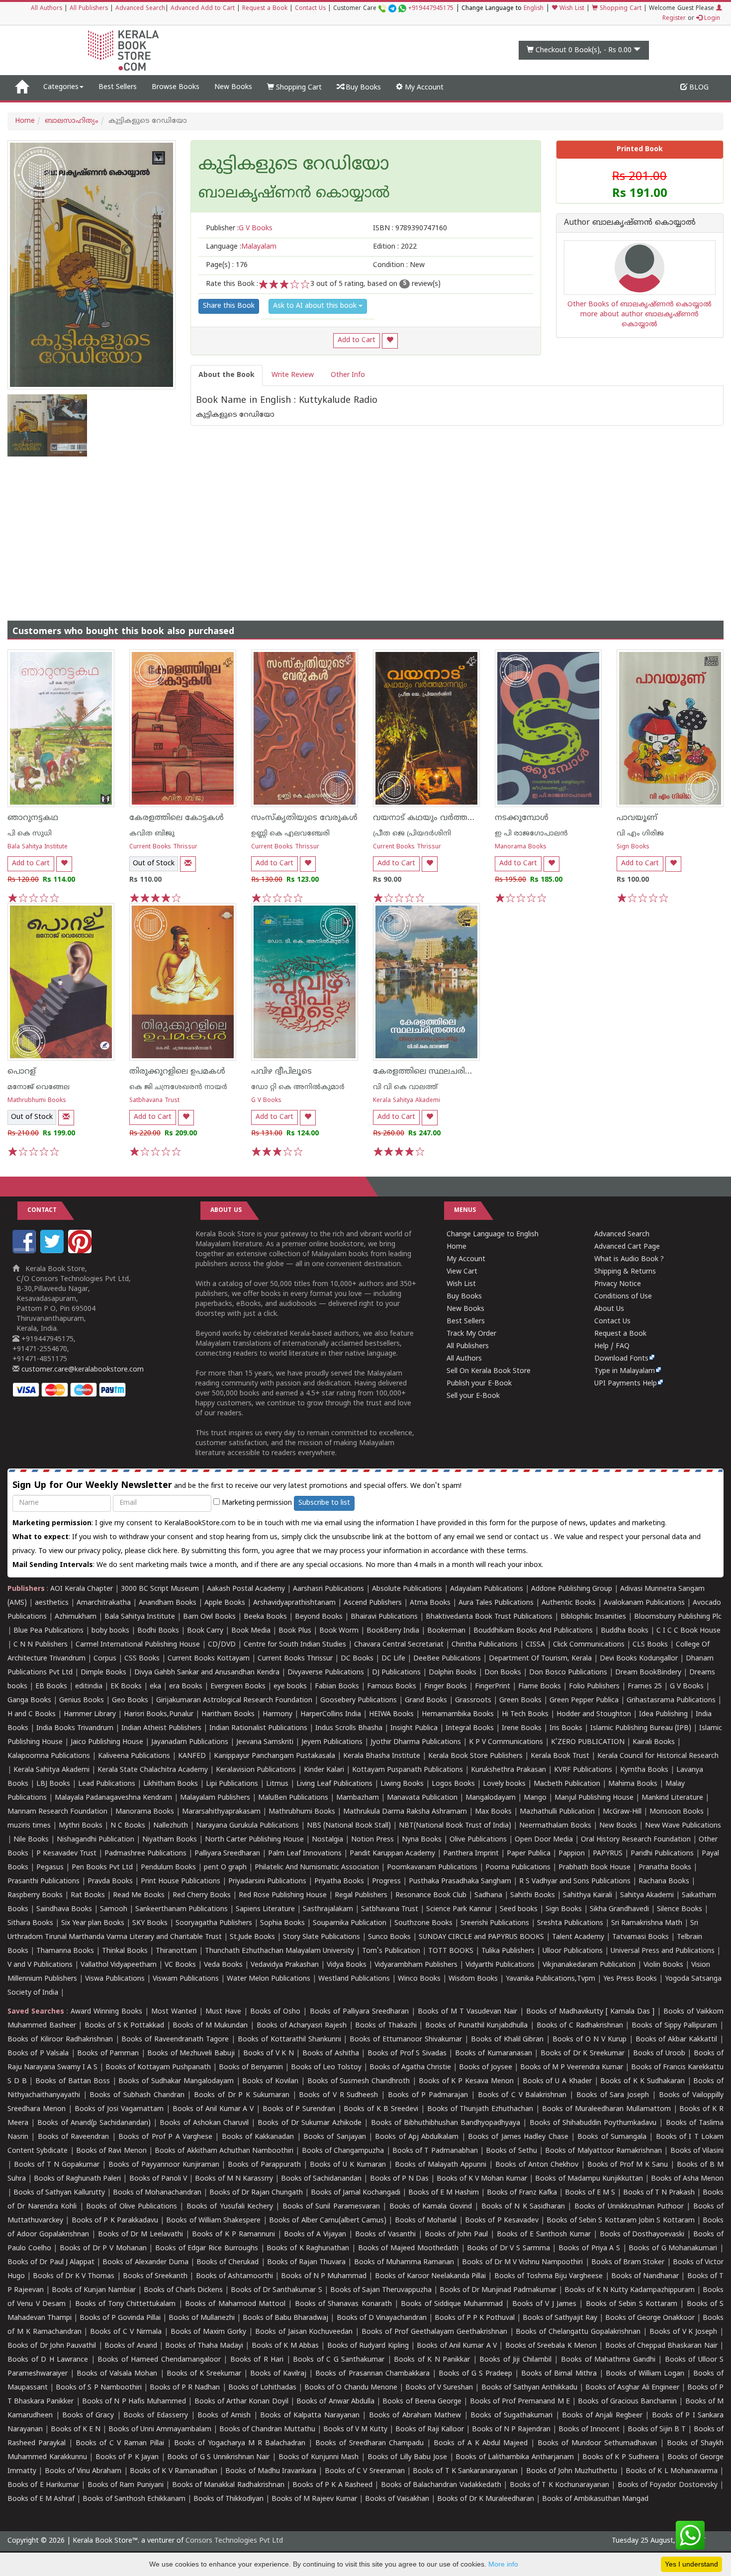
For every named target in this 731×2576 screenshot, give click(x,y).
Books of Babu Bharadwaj (285, 2318)
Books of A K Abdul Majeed (481, 2443)
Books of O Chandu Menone (351, 2388)
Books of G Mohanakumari (673, 2249)
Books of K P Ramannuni (233, 2235)
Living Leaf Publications (334, 1784)
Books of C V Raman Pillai (120, 2443)
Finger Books (446, 1687)
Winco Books (419, 1979)
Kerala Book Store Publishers (475, 1756)
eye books (290, 1687)
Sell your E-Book (473, 1396)
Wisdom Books (473, 1979)
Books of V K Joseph (683, 2332)
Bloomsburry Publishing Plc (678, 1617)
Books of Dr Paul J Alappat (51, 2262)
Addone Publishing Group (572, 1589)
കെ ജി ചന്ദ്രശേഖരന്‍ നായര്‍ (178, 1087)
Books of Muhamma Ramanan (404, 2262)
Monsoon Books (677, 1812)
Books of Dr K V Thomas (74, 2276)
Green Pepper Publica (584, 1701)
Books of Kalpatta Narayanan (310, 2416)
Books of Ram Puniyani (126, 2485)
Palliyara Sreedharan (227, 1854)
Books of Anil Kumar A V (213, 2109)
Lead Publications (107, 1784)
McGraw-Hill (622, 1812)
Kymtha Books (644, 1770)
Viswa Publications (115, 1979)
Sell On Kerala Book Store (489, 1371)
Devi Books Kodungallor (639, 1659)
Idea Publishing (663, 1714)
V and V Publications (40, 1965)
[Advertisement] (365, 531)
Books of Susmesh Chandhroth (359, 2081)
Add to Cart (357, 340)
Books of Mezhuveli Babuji (191, 2054)
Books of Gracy (88, 2416)
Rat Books (88, 1895)
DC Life (393, 1659)
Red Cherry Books (202, 1895)
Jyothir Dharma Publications (416, 1742)
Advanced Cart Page (627, 1247)
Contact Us (310, 9)
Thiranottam (176, 1951)
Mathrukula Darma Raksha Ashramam (405, 1812)
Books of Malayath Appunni (441, 2165)
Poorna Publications (518, 1868)
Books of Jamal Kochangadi (356, 2193)
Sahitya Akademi (647, 1895)
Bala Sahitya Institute (38, 847)
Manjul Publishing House (594, 1798)
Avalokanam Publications (644, 1603)
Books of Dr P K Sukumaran (242, 2095)
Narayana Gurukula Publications (247, 1826)
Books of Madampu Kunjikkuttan (589, 2179)
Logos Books (453, 1784)
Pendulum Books (168, 1868)
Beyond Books (319, 1617)
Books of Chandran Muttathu (267, 2430)
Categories (61, 87)
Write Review (293, 375)
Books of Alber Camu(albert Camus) (328, 2221)
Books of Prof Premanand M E (520, 2402)
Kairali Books (654, 1742)
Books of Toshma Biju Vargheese (549, 2276)
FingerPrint (493, 1687)
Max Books (493, 1812)
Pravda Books (110, 1882)
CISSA (535, 1645)
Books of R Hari (257, 2360)
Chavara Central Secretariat (399, 1645)
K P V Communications (506, 1742)
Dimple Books (103, 1673)
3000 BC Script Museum (160, 1589)
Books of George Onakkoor (650, 2318)
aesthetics (52, 1603)
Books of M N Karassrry (234, 2179)
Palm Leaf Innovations (305, 1854)
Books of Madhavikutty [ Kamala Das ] (590, 2012)
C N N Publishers (41, 1645)
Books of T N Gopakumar (57, 2165)
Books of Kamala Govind (431, 2207)
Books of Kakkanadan (258, 2137)
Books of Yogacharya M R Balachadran (240, 2443)
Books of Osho (275, 2012)
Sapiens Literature (265, 1909)
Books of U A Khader (557, 2081)
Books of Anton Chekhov (537, 2165)
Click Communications (589, 1645)
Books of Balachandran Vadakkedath (441, 2485)
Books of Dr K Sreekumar (583, 2054)
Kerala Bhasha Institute (382, 1756)
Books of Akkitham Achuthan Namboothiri (224, 2151)
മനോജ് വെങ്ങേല (39, 1087)
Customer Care (393, 9)
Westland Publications (355, 1979)
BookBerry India (393, 1631)
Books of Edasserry (156, 2416)
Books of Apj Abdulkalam (417, 2137)
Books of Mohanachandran (157, 2193)
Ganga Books (29, 1701)
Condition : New (399, 265)
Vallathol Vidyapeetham (119, 1965)
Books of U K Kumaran (348, 2165)
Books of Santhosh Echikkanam (134, 2499)
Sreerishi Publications (495, 1923)
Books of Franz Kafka (522, 2193)
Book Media (251, 1631)
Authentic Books (569, 1603)
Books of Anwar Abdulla (335, 2402)
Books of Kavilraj (278, 2374)
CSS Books (142, 1659)
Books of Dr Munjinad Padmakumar (498, 2290)
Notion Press (372, 1840)
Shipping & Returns (625, 1272)
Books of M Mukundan (210, 2026)
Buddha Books (625, 1631)
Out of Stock (154, 864)
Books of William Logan (645, 2374)
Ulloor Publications (573, 1951)
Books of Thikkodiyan (228, 2499)
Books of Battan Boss (72, 2081)
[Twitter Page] (53, 1251)
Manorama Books (521, 847)
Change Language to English (493, 1235)
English (534, 9)
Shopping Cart (620, 9)
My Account (423, 88)
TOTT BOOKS (451, 1951)
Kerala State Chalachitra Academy (153, 1770)
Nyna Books (422, 1840)
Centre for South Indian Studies (295, 1645)
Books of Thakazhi (386, 2026)
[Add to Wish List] (390, 341)
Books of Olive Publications (132, 2207)
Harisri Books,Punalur (159, 1714)
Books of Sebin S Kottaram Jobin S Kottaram (620, 2221)
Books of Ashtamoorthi (234, 2276)
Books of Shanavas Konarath (343, 2304)
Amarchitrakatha (104, 1603)
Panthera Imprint (471, 1854)
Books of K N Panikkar (432, 2360)
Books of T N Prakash (659, 2193)
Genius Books (82, 1701)
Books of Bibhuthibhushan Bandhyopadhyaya (446, 2123)
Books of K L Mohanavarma (672, 2471)
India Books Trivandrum (75, 1728)
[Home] (22, 88)
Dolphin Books (453, 1673)
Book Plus (295, 1631)
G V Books (266, 1101)
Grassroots (473, 1701)
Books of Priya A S (589, 2249)
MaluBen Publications (293, 1798)
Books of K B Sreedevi (381, 2109)
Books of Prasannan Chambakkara (372, 2374)
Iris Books (566, 1728)
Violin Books (663, 1965)
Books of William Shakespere (213, 2221)
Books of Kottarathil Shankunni (289, 2040)
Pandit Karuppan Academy (392, 1854)
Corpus (105, 1659)
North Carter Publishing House (254, 1840)
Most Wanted (174, 2012)
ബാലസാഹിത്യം (72, 121)
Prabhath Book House (594, 1868)
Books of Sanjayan (335, 2137)
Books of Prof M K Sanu (628, 2165)
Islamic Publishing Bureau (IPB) (641, 1728)
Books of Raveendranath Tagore (175, 2040)
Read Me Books (139, 1895)
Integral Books (470, 1728)
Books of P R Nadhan (185, 2388)
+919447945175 (431, 9)
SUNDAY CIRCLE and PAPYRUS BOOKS (481, 1937)
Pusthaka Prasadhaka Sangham (460, 1882)
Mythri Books (81, 1826)
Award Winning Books (106, 2012)
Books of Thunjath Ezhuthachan (480, 2109)
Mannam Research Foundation (57, 1812)
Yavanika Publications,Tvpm (550, 1979)
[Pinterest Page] (81, 1251)
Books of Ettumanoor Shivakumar (406, 2040)
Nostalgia (327, 1840)
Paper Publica (529, 1854)
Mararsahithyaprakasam (221, 1812)
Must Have (223, 2012)
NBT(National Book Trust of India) (455, 1826)
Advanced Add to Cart (203, 9)
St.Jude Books (252, 1937)
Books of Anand (131, 2346)
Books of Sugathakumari (511, 2416)
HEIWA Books (391, 1714)
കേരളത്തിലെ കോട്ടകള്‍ (177, 818)
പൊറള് (22, 1072)
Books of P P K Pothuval (475, 2318)
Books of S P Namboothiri (98, 2388)
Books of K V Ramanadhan (174, 2471)
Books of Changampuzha (343, 2151)
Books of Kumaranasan (494, 2054)
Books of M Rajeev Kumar (314, 2499)
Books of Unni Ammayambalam (160, 2430)
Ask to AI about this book (316, 306)
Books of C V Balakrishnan (522, 2095)
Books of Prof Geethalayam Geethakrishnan (434, 2332)
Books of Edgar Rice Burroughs (207, 2249)
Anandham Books (168, 1603)
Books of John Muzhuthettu (572, 2471)
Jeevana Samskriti (265, 1742)
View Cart (462, 1272)
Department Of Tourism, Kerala (540, 1659)
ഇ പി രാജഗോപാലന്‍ (531, 834)
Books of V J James (544, 2304)
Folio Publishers (594, 1687)
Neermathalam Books (555, 1826)
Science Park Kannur (459, 1909)
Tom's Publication (391, 1951)
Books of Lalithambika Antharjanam (515, 2457)
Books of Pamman (108, 2054)
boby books (110, 1631)
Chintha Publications (485, 1645)
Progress (386, 1882)
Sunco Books (389, 1937)
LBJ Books (53, 1784)
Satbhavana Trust (154, 1101)
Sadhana (488, 1895)
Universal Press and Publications (663, 1951)
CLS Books (650, 1645)
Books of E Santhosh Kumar (544, 2235)
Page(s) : (227, 265)
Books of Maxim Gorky (209, 2332)
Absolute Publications (407, 1589)
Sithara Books (30, 1923)
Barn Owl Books (209, 1617)
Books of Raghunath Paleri (77, 2179)
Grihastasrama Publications (671, 1701)
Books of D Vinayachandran (382, 2318)
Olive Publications (478, 1840)
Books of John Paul (457, 2235)
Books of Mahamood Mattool (235, 2304)
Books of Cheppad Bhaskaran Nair (661, 2346)
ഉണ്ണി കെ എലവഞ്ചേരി (290, 834)
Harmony (277, 1714)
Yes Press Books (630, 1979)
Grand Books (426, 1701)
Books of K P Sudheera (620, 2457)
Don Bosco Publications (568, 1673)
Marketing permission (256, 1503)
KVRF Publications (583, 1770)
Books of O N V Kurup (589, 2040)
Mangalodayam (491, 1798)
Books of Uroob (659, 2054)
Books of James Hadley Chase (518, 2137)
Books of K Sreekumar (204, 2374)
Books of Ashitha (331, 2054)
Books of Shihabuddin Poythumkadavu (593, 2123)
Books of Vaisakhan (397, 2499)
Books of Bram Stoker (628, 2262)
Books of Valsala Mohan (117, 2374)
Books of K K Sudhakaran (642, 2081)
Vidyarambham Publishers (416, 1965)
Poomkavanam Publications (432, 1868)
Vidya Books (347, 1965)
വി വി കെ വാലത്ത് (405, 1087)
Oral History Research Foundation (636, 1840)
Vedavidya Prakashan (285, 1965)
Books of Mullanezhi (202, 2318)
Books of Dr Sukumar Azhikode (310, 2123)
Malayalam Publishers (215, 1798)
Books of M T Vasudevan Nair (467, 2012)
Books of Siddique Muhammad (452, 2304)
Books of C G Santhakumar (339, 2360)
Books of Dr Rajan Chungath (256, 2193)
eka (155, 1687)
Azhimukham (76, 1617)
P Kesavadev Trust (66, 1854)
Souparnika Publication (350, 1923)
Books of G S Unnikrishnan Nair (218, 2457)
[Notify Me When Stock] (188, 864)
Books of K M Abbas (285, 2346)
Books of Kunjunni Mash (319, 2457)
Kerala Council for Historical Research (658, 1756)
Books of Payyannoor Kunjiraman (164, 2165)
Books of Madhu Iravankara (271, 2471)
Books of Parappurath (264, 2165)
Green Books (520, 1701)
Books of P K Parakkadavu (115, 2221)
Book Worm (339, 1631)
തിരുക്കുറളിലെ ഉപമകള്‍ (177, 1072)
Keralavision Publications (256, 1770)
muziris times (29, 1826)
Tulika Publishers (508, 1951)
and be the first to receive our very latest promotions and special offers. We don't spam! (237, 1486)
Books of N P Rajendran (511, 2430)
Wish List (571, 9)
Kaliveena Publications (134, 1756)
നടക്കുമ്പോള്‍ (522, 818)
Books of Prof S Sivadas (407, 2054)
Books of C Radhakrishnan (580, 2026)
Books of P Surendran (299, 2109)
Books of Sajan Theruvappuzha (381, 2290)
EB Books (51, 1687)
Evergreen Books (238, 1687)
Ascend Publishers (373, 1603)
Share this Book (229, 306)
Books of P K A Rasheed (332, 2485)
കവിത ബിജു (152, 834)
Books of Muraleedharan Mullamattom (606, 2109)
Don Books (503, 1673)
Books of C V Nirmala (126, 2332)
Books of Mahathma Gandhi (608, 2360)
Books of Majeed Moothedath (408, 2249)
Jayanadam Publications (190, 1742)
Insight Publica (414, 1728)
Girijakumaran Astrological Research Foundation (234, 1701)
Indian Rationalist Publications (258, 1728)
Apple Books (225, 1603)
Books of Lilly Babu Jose (407, 2457)
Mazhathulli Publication (557, 1812)
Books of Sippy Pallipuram (674, 2026)
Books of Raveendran (74, 2137)
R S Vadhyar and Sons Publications (575, 1882)
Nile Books (31, 1840)
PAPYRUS (608, 1854)
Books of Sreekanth (155, 2276)
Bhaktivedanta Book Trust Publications (489, 1617)
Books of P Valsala (38, 2054)
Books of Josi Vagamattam (119, 2109)
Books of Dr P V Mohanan (103, 2249)
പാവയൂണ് (637, 818)
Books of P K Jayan (127, 2457)
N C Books (128, 1826)
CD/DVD (222, 1645)
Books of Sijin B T (657, 2430)
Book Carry (205, 1631)
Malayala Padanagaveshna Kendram (113, 1798)
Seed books (519, 1909)
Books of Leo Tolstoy (326, 2068)
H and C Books (32, 1714)
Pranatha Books (665, 1868)
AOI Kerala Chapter (82, 1589)
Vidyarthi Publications (500, 1965)
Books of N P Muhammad (324, 2276)
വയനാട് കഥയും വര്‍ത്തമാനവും (436, 818)
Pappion (572, 1854)
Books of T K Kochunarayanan (559, 2485)
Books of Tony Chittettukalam (126, 2304)
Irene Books (522, 1728)
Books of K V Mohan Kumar (482, 2179)
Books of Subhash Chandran (137, 2095)
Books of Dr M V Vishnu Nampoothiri (522, 2262)
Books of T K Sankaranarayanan (465, 2471)
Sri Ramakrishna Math (647, 1923)
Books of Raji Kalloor (430, 2430)
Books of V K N (269, 2054)
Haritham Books (228, 1714)
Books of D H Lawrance (48, 2360)
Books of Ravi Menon (111, 2151)
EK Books (126, 1687)
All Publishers (89, 9)
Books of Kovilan (270, 2081)
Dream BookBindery (648, 1673)
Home (25, 121)
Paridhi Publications (662, 1854)
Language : (241, 247)
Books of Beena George (422, 2402)
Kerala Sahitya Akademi (407, 1101)
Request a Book (265, 9)
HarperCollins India (331, 1714)
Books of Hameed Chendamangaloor (159, 2360)
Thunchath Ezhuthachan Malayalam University (279, 1951)
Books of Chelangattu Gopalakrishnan (578, 2332)
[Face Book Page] (25, 1251)
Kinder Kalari (324, 1770)
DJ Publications (396, 1673)
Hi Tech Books (525, 1714)
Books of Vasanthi (385, 2235)
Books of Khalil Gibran (507, 2040)
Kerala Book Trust (560, 1756)
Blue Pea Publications (48, 1631)
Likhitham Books (171, 1784)
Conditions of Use (623, 1297)
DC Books (357, 1659)
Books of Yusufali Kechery (230, 2207)
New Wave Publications (683, 1826)
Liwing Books (402, 1784)
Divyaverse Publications (326, 1673)
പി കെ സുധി (30, 834)
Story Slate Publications (321, 1937)
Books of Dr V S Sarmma (508, 2249)
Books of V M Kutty (355, 2430)
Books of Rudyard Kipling (368, 2346)
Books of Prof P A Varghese (165, 2137)
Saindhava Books (64, 1909)
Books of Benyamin (251, 2068)
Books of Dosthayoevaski (642, 2235)
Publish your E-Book (479, 1384)
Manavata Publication (422, 1798)
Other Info (348, 375)
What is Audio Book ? (629, 1259)
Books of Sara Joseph (613, 2095)
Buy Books (362, 88)
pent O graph (225, 1868)
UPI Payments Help (626, 1384)
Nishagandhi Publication (95, 1840)
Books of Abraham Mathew (415, 2416)
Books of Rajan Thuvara (307, 2262)
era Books (186, 1687)
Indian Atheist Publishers (161, 1728)
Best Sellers (118, 87)
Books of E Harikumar (43, 2485)
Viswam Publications (186, 1979)
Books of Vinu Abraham (83, 2471)
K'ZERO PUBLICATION (588, 1742)
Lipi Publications (232, 1784)
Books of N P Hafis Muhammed (134, 2402)
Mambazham (358, 1798)
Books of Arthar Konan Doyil (241, 2402)
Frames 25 (645, 1687)
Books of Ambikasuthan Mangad (595, 2499)
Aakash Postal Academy (247, 1589)
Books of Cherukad (228, 2262)
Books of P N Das (399, 2179)
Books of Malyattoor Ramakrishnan (603, 2151)
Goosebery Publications (359, 1701)
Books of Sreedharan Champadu (369, 2443)
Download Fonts (621, 1359)
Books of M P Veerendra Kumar (572, 2068)
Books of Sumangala (612, 2137)
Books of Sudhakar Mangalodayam (176, 2081)
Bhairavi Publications (384, 1617)
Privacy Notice (618, 1284)
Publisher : (239, 229)
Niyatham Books (170, 1840)
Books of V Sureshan (439, 2388)
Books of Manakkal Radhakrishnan (228, 2485)
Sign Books (633, 847)
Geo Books (130, 1701)
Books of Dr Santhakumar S (276, 2290)
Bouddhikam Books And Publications (533, 1631)
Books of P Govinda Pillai (120, 2318)
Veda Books (223, 1965)
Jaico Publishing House (107, 1742)
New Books (233, 87)
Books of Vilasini (697, 2151)
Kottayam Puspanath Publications (408, 1770)
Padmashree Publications (145, 1854)
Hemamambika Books (458, 1714)
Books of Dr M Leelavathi (141, 2235)
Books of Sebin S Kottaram (632, 2304)
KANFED (192, 1756)
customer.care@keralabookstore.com (82, 1370)
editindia (89, 1687)
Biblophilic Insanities (593, 1617)
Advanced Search (140, 9)
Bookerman (446, 1631)
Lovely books (504, 1784)
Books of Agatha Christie (410, 2068)
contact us (532, 1537)
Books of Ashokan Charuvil (204, 2123)
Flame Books (540, 1687)
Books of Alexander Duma (145, 2262)
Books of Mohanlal (426, 2221)
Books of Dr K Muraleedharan (486, 2499)
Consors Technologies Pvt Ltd (234, 2541)
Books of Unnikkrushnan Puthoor (629, 2207)
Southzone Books (423, 1923)
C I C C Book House (688, 1631)
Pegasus (50, 1868)
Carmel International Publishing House (138, 1645)
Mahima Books (633, 1784)
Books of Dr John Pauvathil (52, 2346)
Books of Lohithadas (262, 2388)
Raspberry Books (35, 1895)
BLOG (698, 88)
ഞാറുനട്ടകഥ (33, 818)
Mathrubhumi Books (37, 1101)
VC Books (180, 1965)
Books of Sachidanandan (321, 2179)
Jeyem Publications (332, 1742)
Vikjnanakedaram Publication (589, 1965)
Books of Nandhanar (645, 2276)
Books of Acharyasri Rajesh (302, 2026)
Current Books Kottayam (209, 1659)
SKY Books (150, 1923)
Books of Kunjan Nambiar (94, 2290)
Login (711, 19)
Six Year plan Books (93, 1923)
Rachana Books (664, 1882)
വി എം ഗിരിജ (640, 834)
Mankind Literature (672, 1798)
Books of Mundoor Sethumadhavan (597, 2443)
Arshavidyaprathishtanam (294, 1603)
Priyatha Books (339, 1882)
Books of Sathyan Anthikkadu (529, 2388)
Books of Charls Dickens (183, 2290)
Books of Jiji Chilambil (515, 2360)
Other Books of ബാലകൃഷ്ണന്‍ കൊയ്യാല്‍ (640, 305)
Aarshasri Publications (328, 1589)
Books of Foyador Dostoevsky (668, 2485)
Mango (535, 1798)
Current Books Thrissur (163, 847)
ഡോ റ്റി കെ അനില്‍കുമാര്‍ (298, 1087)
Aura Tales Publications (496, 1603)
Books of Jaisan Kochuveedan (304, 2332)
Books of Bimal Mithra (559, 2374)
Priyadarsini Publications (267, 1882)
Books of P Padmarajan (428, 2095)
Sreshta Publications (570, 1923)
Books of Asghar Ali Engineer (632, 2388)
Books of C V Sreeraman (365, 2471)
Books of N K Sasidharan (523, 2207)
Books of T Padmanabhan (435, 2151)
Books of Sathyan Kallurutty (59, 2193)
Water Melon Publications (269, 1979)
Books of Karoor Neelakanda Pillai (431, 2276)
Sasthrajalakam (328, 1909)
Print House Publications (181, 1882)
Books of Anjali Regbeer (602, 2416)
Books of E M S (590, 2193)
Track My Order (471, 1334)
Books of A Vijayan (315, 2235)
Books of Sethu (511, 2151)
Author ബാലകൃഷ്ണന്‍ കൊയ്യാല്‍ (630, 223)
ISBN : (410, 229)
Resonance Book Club (431, 1895)
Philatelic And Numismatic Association (317, 1868)
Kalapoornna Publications (49, 1756)
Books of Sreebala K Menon (551, 2346)
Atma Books (430, 1603)
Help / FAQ (612, 1346)
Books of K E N (76, 2430)
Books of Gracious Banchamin (627, 2402)
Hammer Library (90, 1714)
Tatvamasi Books (640, 1937)
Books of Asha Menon (687, 2179)
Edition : (395, 247)
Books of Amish (224, 2416)
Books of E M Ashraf (41, 2499)
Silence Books (680, 1909)
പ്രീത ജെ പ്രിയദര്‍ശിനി (412, 834)
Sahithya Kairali (588, 1895)
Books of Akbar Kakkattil (677, 2040)
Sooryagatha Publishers (214, 1923)
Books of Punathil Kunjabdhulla (476, 2026)
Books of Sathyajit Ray (560, 2318)
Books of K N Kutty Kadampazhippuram (630, 2290)
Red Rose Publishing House (283, 1895)
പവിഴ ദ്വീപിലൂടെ (281, 1072)
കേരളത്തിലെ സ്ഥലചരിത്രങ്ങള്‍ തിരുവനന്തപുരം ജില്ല (477, 1072)
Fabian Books (337, 1687)
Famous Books (392, 1687)
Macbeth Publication (567, 1784)
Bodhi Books (158, 1631)
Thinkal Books (125, 1951)
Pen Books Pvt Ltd (102, 1868)
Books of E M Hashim (444, 2193)
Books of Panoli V (158, 2179)
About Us (609, 1309)
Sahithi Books (533, 1895)
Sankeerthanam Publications (182, 1909)
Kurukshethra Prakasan (508, 1770)
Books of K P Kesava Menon (466, 2081)
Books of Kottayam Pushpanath (158, 2068)
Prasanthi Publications (44, 1882)
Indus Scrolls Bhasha (349, 1728)
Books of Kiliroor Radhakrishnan (60, 2040)
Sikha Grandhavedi (619, 1909)
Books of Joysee (486, 2068)
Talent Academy (578, 1937)
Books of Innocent (589, 2430)
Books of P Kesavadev (502, 2221)
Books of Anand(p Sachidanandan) (94, 2123)
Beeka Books (265, 1617)
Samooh (114, 1909)
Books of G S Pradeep (475, 2374)
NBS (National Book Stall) (349, 1826)
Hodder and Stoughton (594, 1714)
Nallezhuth (171, 1826)
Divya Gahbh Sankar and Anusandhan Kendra (207, 1673)
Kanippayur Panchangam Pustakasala (274, 1756)
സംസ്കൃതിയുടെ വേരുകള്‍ (304, 818)
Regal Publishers (361, 1895)
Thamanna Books (65, 1951)
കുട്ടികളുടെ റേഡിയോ (294, 166)
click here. (164, 1551)
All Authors (46, 9)
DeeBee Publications (447, 1659)
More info (503, 2564)
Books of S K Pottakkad (124, 2026)
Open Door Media (544, 1840)
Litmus (277, 1784)
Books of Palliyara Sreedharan (359, 2012)
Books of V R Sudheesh (338, 2095)
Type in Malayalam (625, 1371)
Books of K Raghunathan (308, 2249)
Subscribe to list (324, 1503)
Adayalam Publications (487, 1589)
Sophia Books (282, 1923)
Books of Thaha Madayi (204, 2346)
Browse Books (176, 87)
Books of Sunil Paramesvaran (331, 2207)
